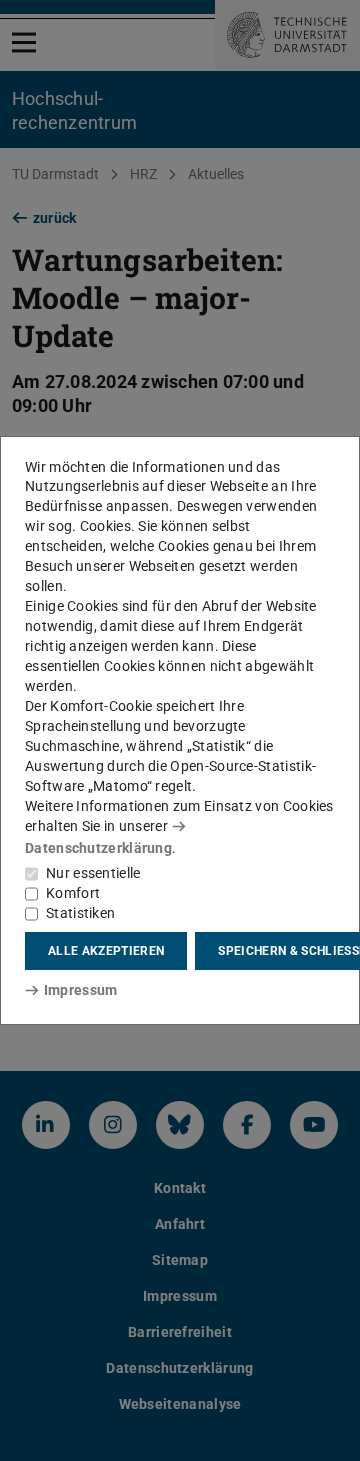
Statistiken (80, 913)
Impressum (80, 990)
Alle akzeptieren (106, 951)
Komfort (73, 893)
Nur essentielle (93, 873)
